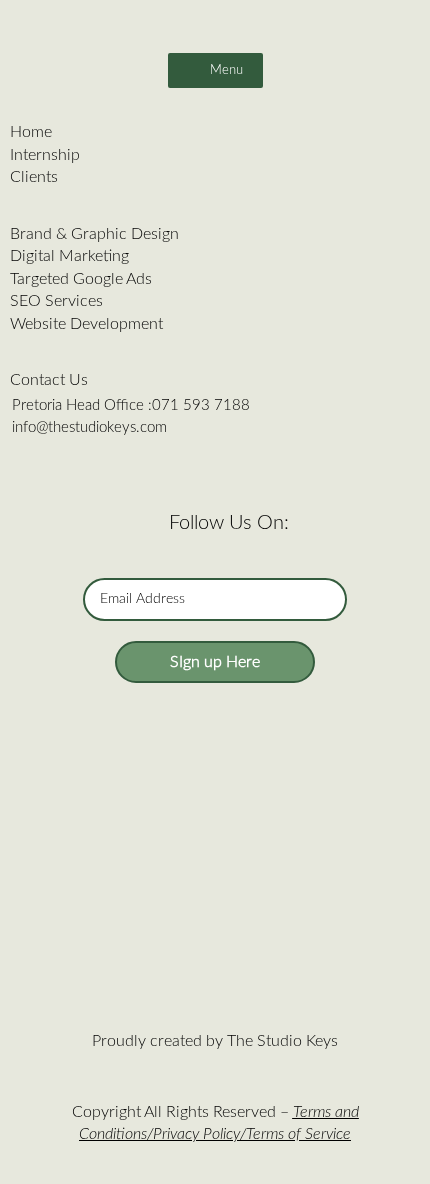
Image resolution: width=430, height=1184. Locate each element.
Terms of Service (298, 1134)
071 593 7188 (201, 405)
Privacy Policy (196, 1134)
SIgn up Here (215, 662)
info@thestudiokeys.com (89, 427)
